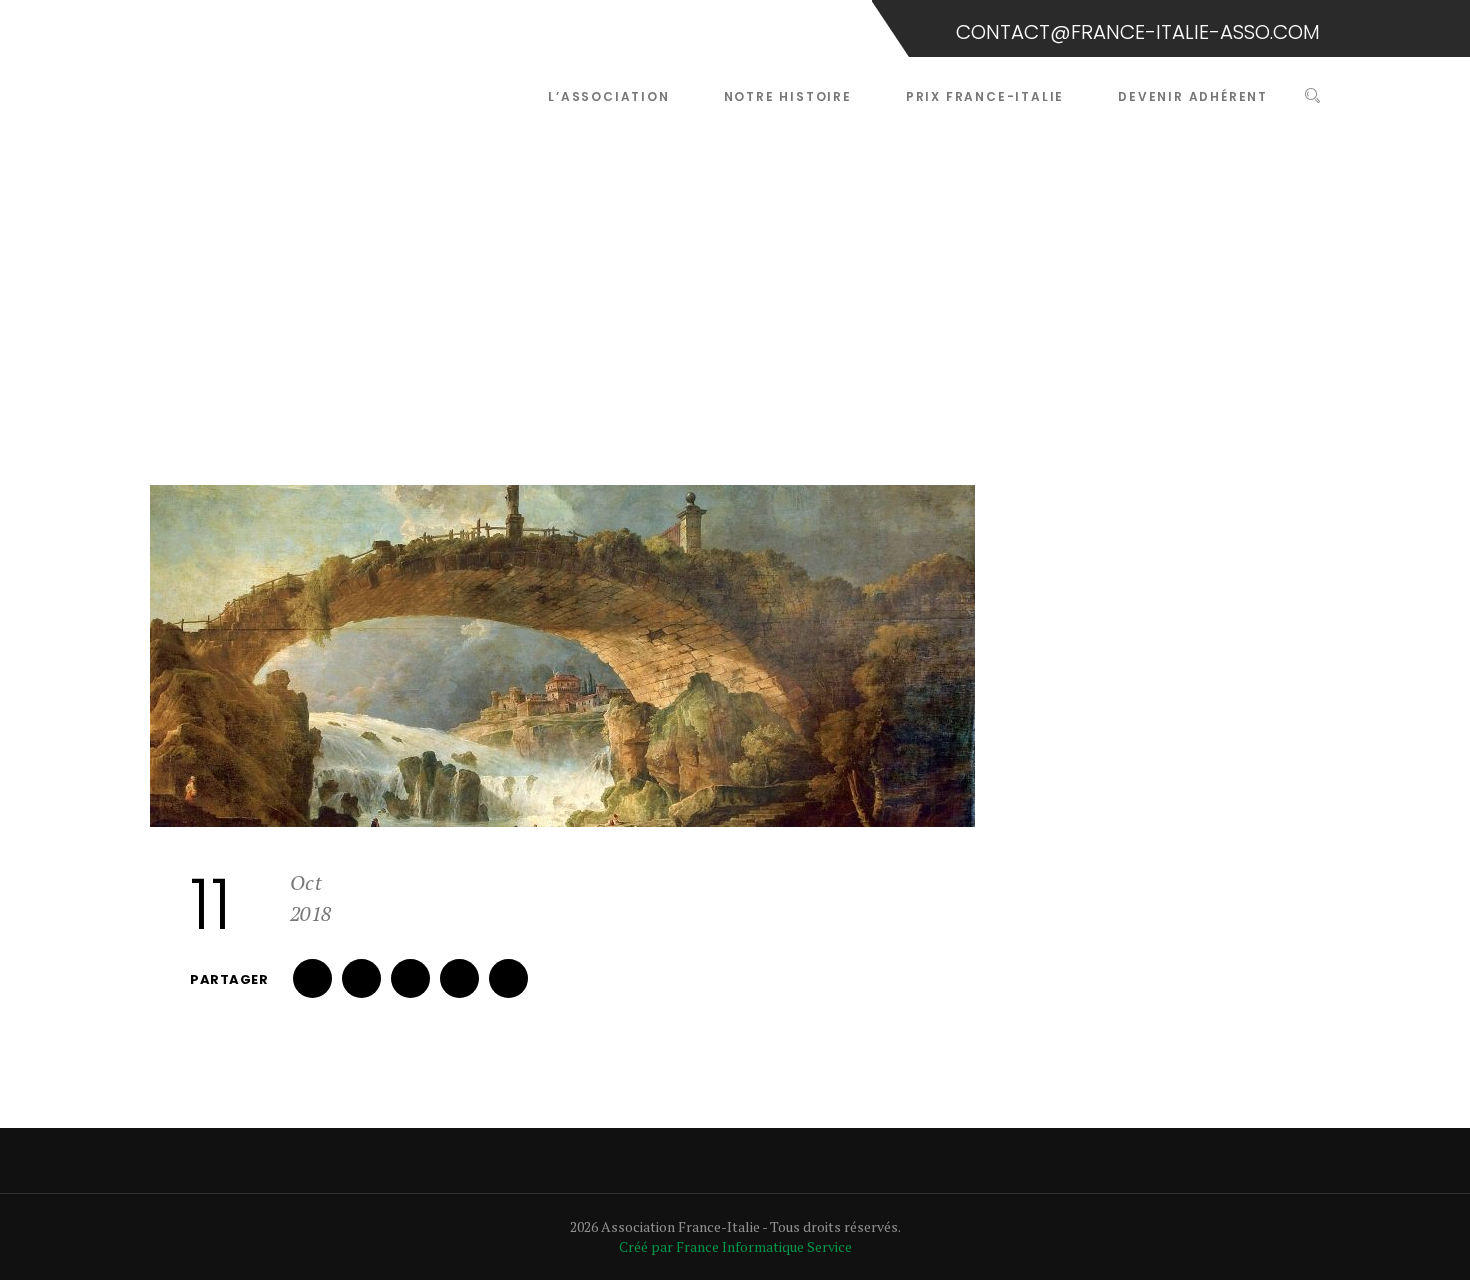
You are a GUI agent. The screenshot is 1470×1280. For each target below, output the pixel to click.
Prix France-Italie (985, 96)
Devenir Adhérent (1193, 96)
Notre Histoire (788, 96)
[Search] (1312, 96)
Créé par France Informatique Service (735, 1246)
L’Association (608, 96)
